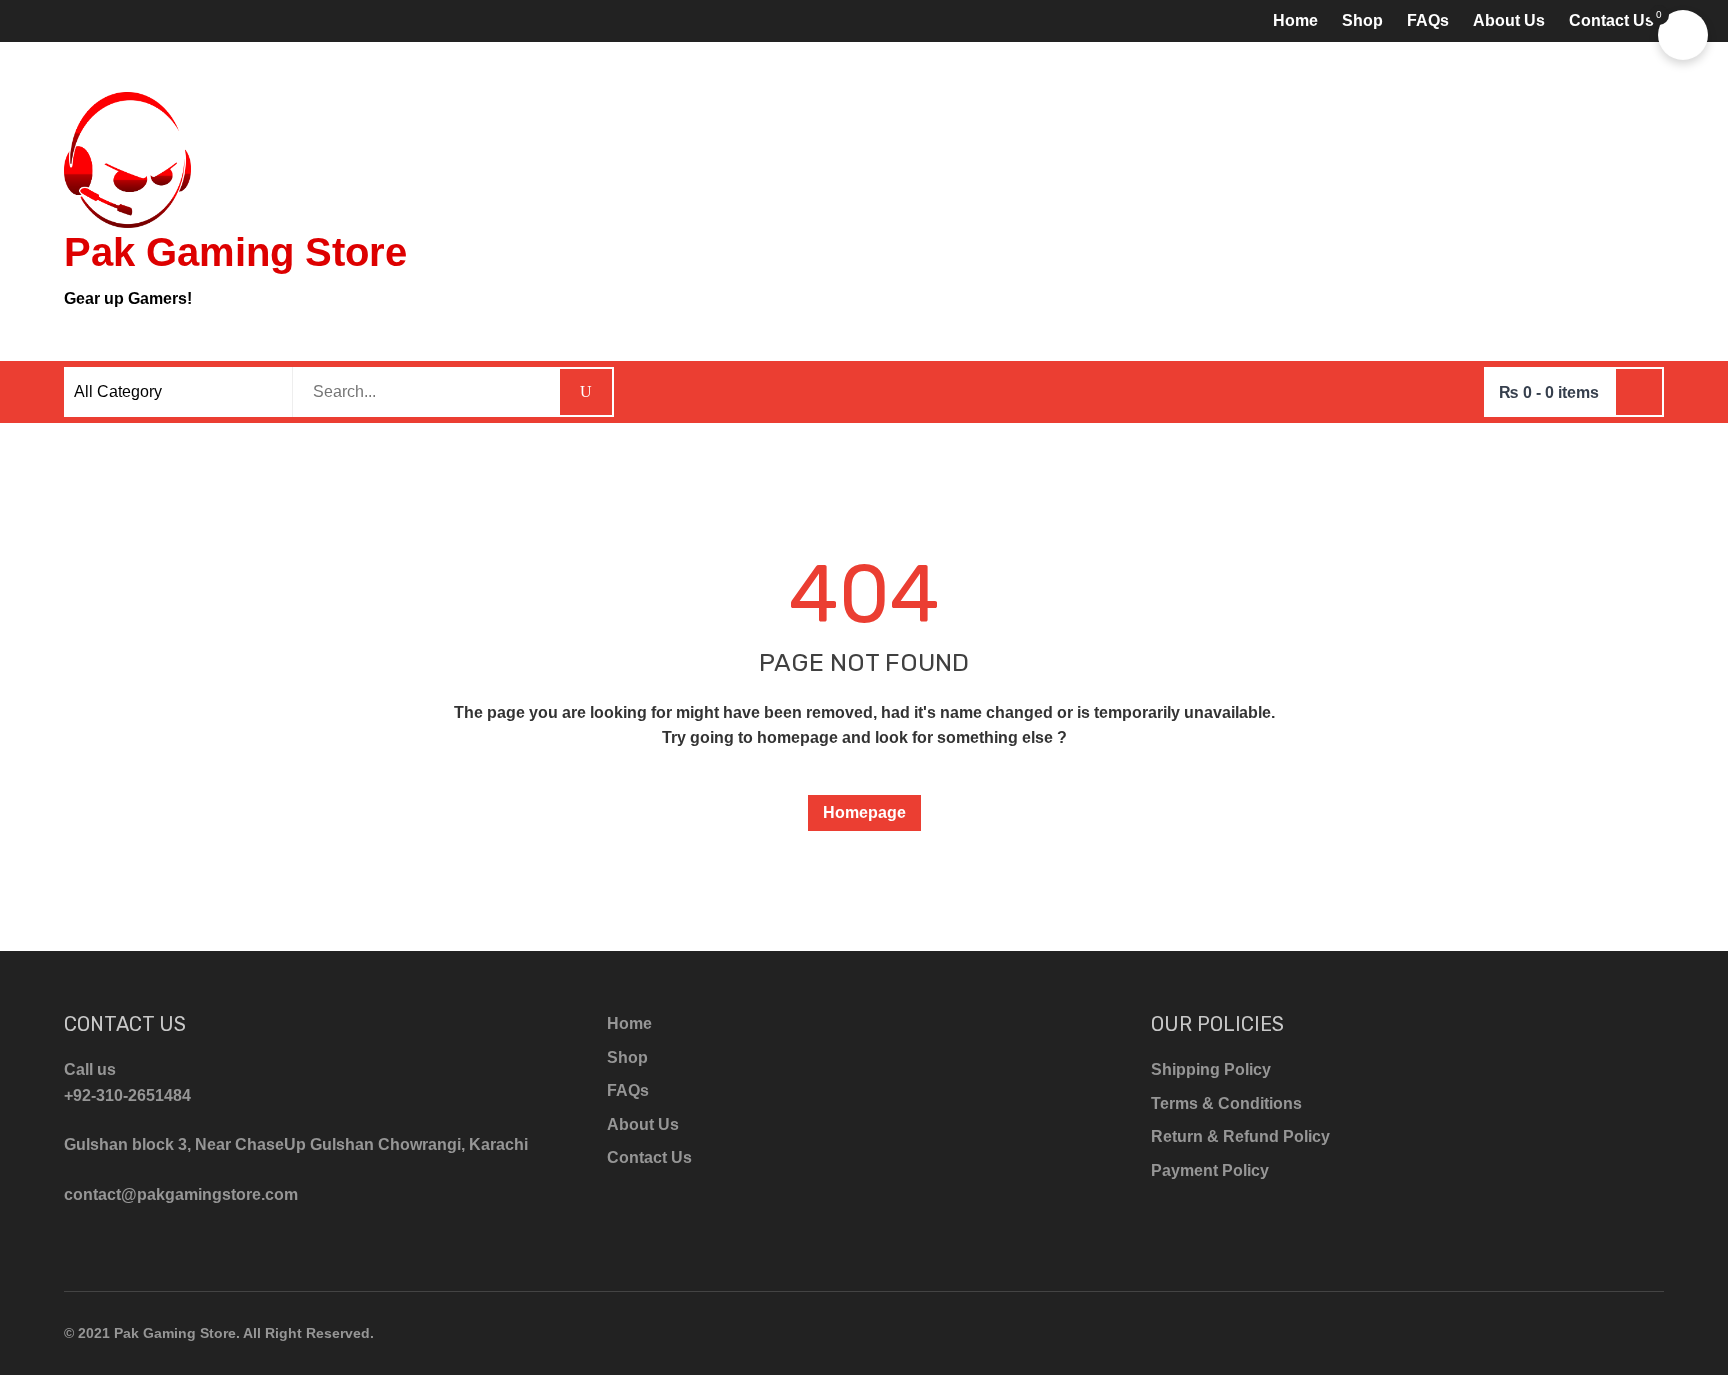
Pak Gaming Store (235, 252)
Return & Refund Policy (1240, 1136)
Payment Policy (1210, 1170)
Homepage (864, 812)
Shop (1362, 20)
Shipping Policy (1211, 1069)
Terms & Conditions (1226, 1103)
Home (1295, 20)
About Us (1509, 20)
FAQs (1428, 20)
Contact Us (1611, 20)
